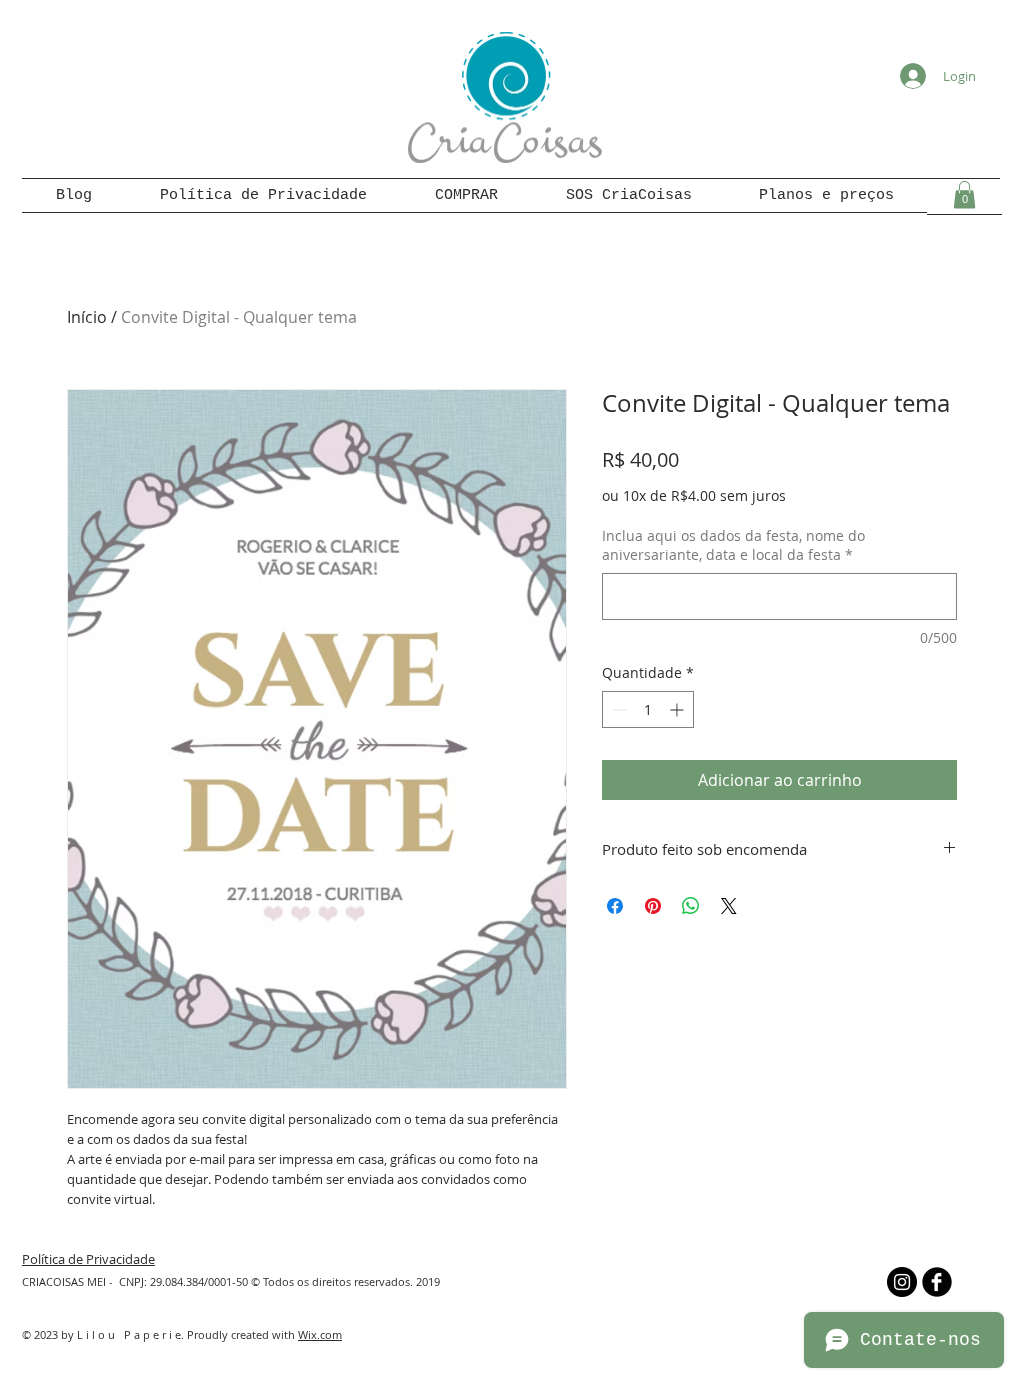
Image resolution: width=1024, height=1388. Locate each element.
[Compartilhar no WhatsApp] (691, 906)
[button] (964, 194)
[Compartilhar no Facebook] (615, 906)
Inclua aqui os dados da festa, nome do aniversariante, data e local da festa (733, 545)
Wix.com (320, 1334)
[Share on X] (729, 906)
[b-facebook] (937, 1282)
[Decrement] (617, 709)
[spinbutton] (648, 709)
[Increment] (678, 709)
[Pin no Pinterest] (653, 906)
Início (87, 317)
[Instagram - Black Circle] (902, 1282)
